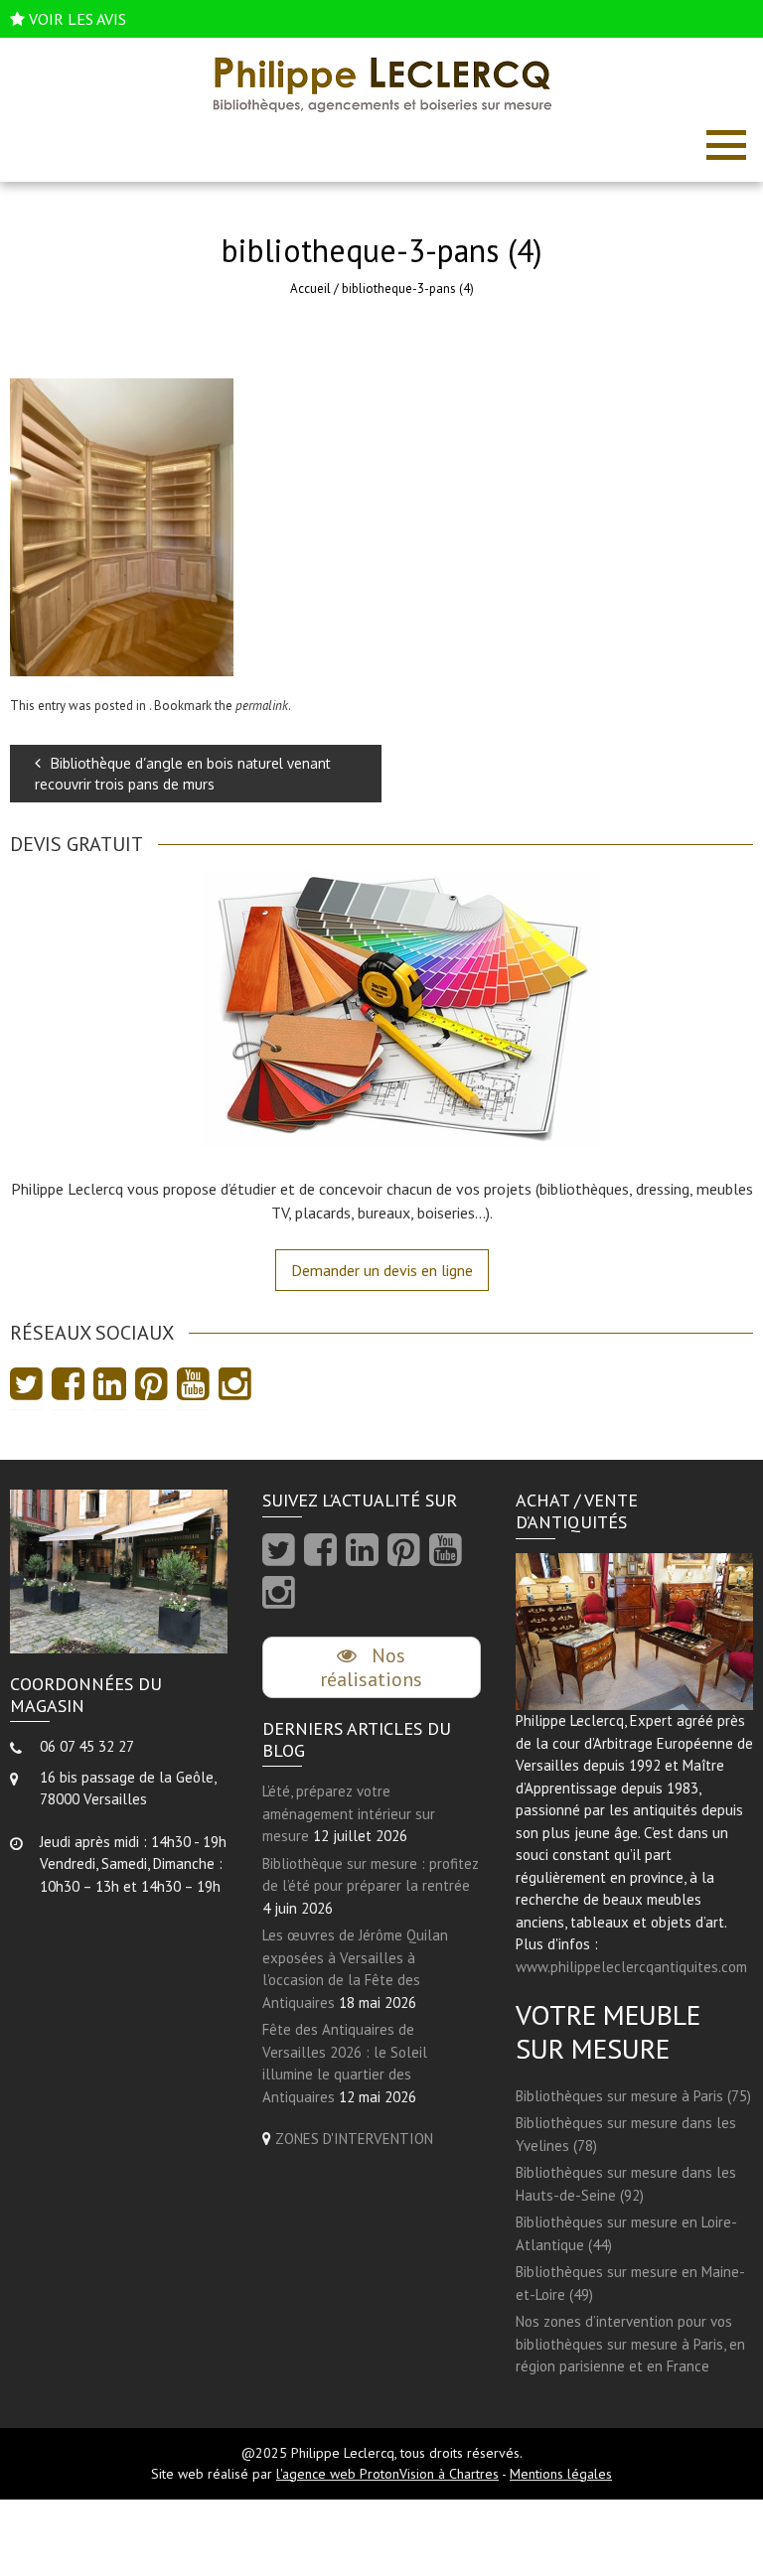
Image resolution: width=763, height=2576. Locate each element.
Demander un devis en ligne (382, 1270)
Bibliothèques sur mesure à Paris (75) (633, 2096)
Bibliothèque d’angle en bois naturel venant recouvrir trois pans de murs (183, 774)
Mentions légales (561, 2474)
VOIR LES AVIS (77, 19)
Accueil (310, 288)
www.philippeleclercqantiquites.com (631, 1967)
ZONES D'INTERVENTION (354, 2139)
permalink (262, 706)
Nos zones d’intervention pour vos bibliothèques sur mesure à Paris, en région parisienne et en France (630, 2344)
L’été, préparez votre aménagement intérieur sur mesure (349, 1813)
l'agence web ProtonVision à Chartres (387, 2474)
